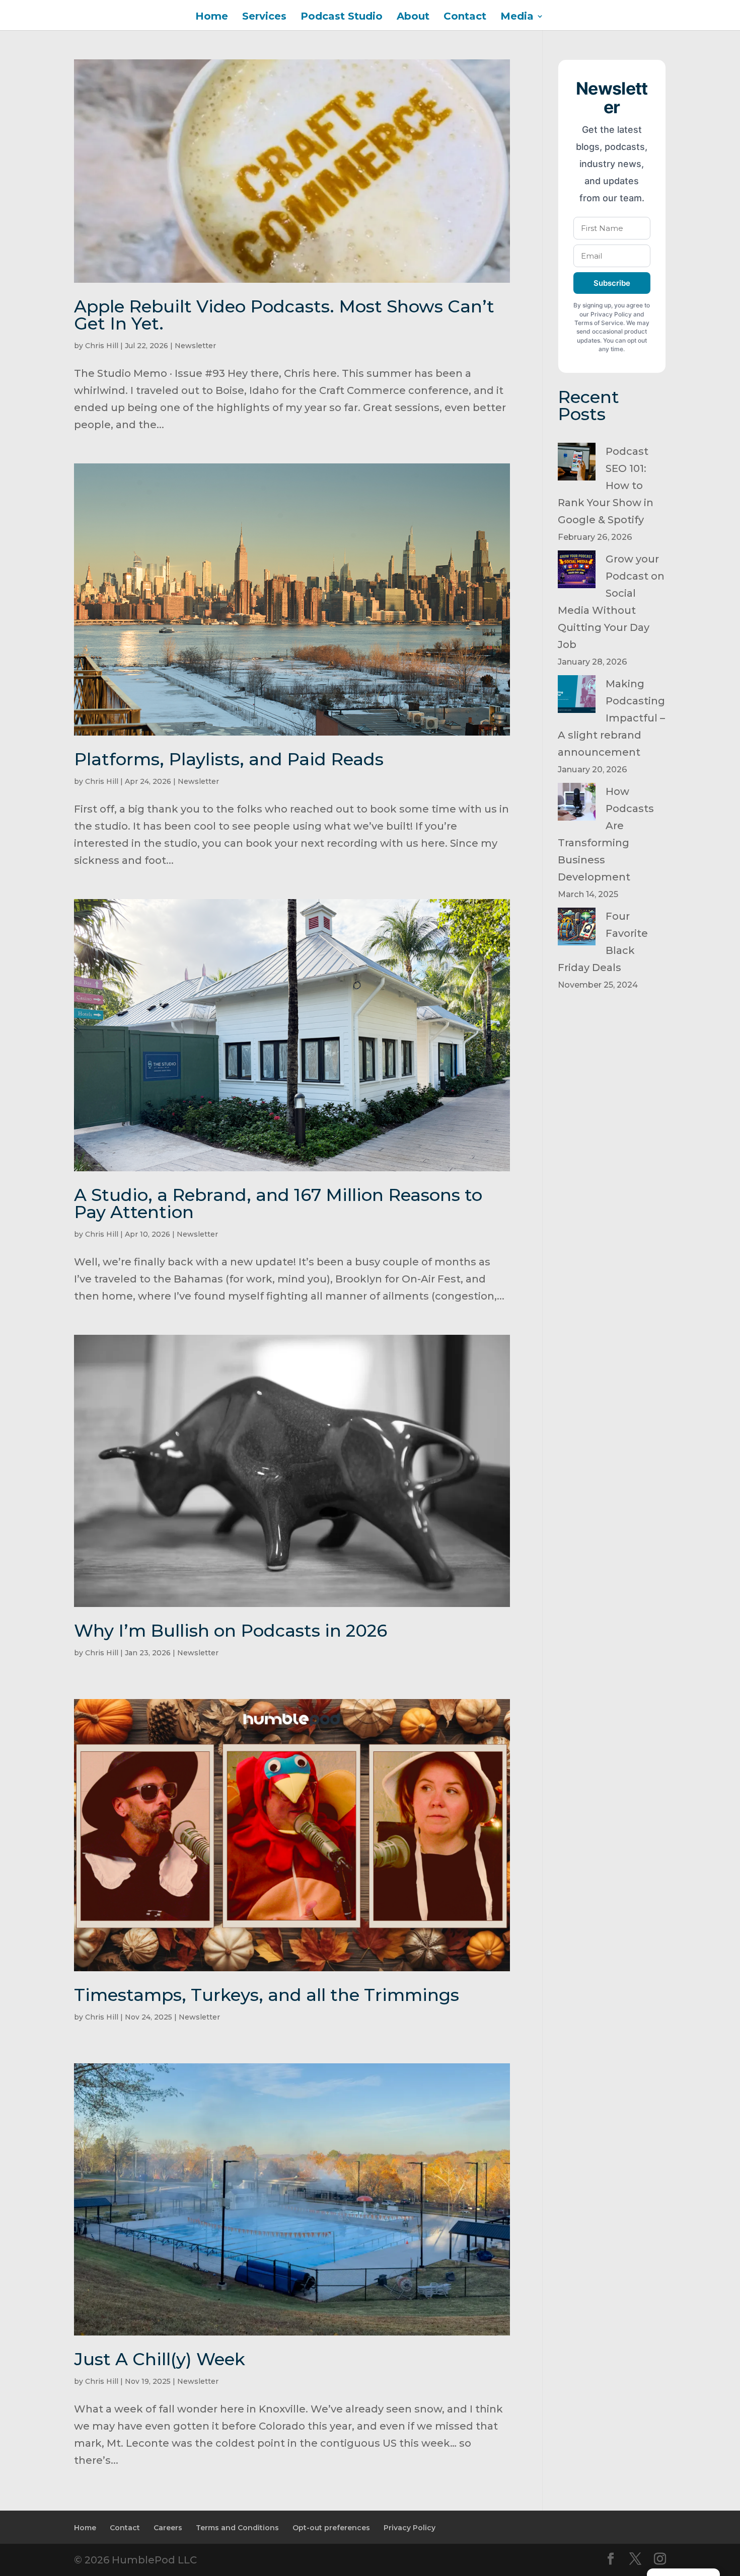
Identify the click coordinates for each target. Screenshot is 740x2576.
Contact (465, 17)
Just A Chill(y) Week (160, 2359)
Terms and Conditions (237, 2528)
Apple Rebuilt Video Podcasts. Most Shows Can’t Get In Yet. (284, 315)
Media (517, 17)
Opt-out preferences (331, 2528)
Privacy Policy (410, 2528)
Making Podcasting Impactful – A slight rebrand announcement (611, 718)
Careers (168, 2528)
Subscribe (612, 283)
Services (264, 17)
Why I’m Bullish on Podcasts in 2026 (231, 1631)
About (413, 17)
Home (212, 17)
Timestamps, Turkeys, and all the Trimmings (267, 1995)
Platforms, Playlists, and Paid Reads (229, 759)
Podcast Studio (342, 17)
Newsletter (195, 346)
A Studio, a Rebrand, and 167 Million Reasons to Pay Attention (278, 1203)
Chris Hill (102, 346)
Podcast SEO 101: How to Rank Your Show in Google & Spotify (606, 486)
